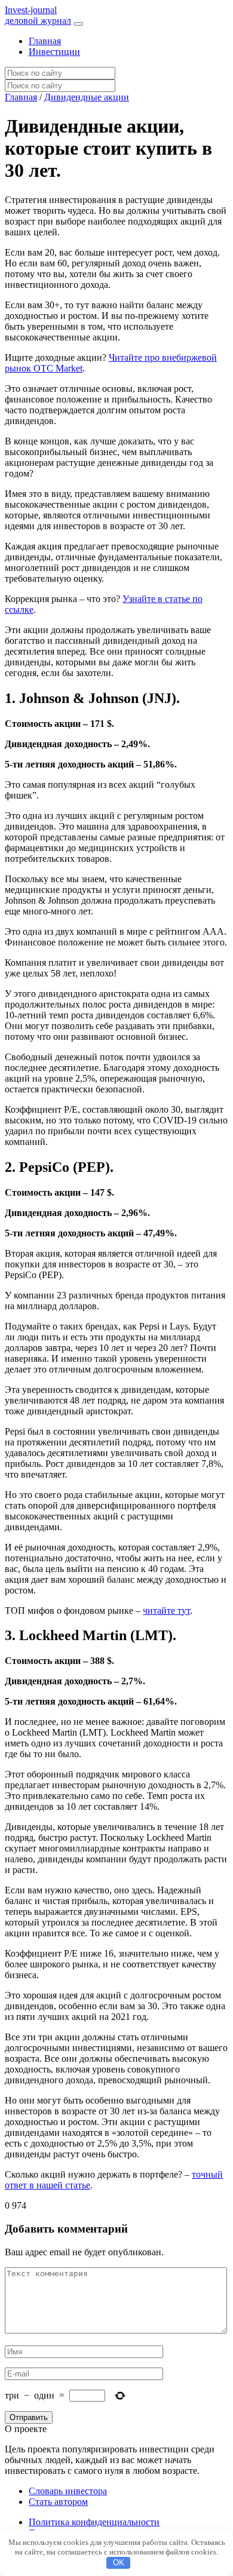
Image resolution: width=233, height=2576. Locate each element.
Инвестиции (54, 52)
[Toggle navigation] (78, 24)
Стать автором (58, 2502)
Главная (45, 41)
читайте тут (166, 1611)
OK (119, 2563)
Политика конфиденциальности (94, 2522)
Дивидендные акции (87, 97)
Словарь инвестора (68, 2491)
